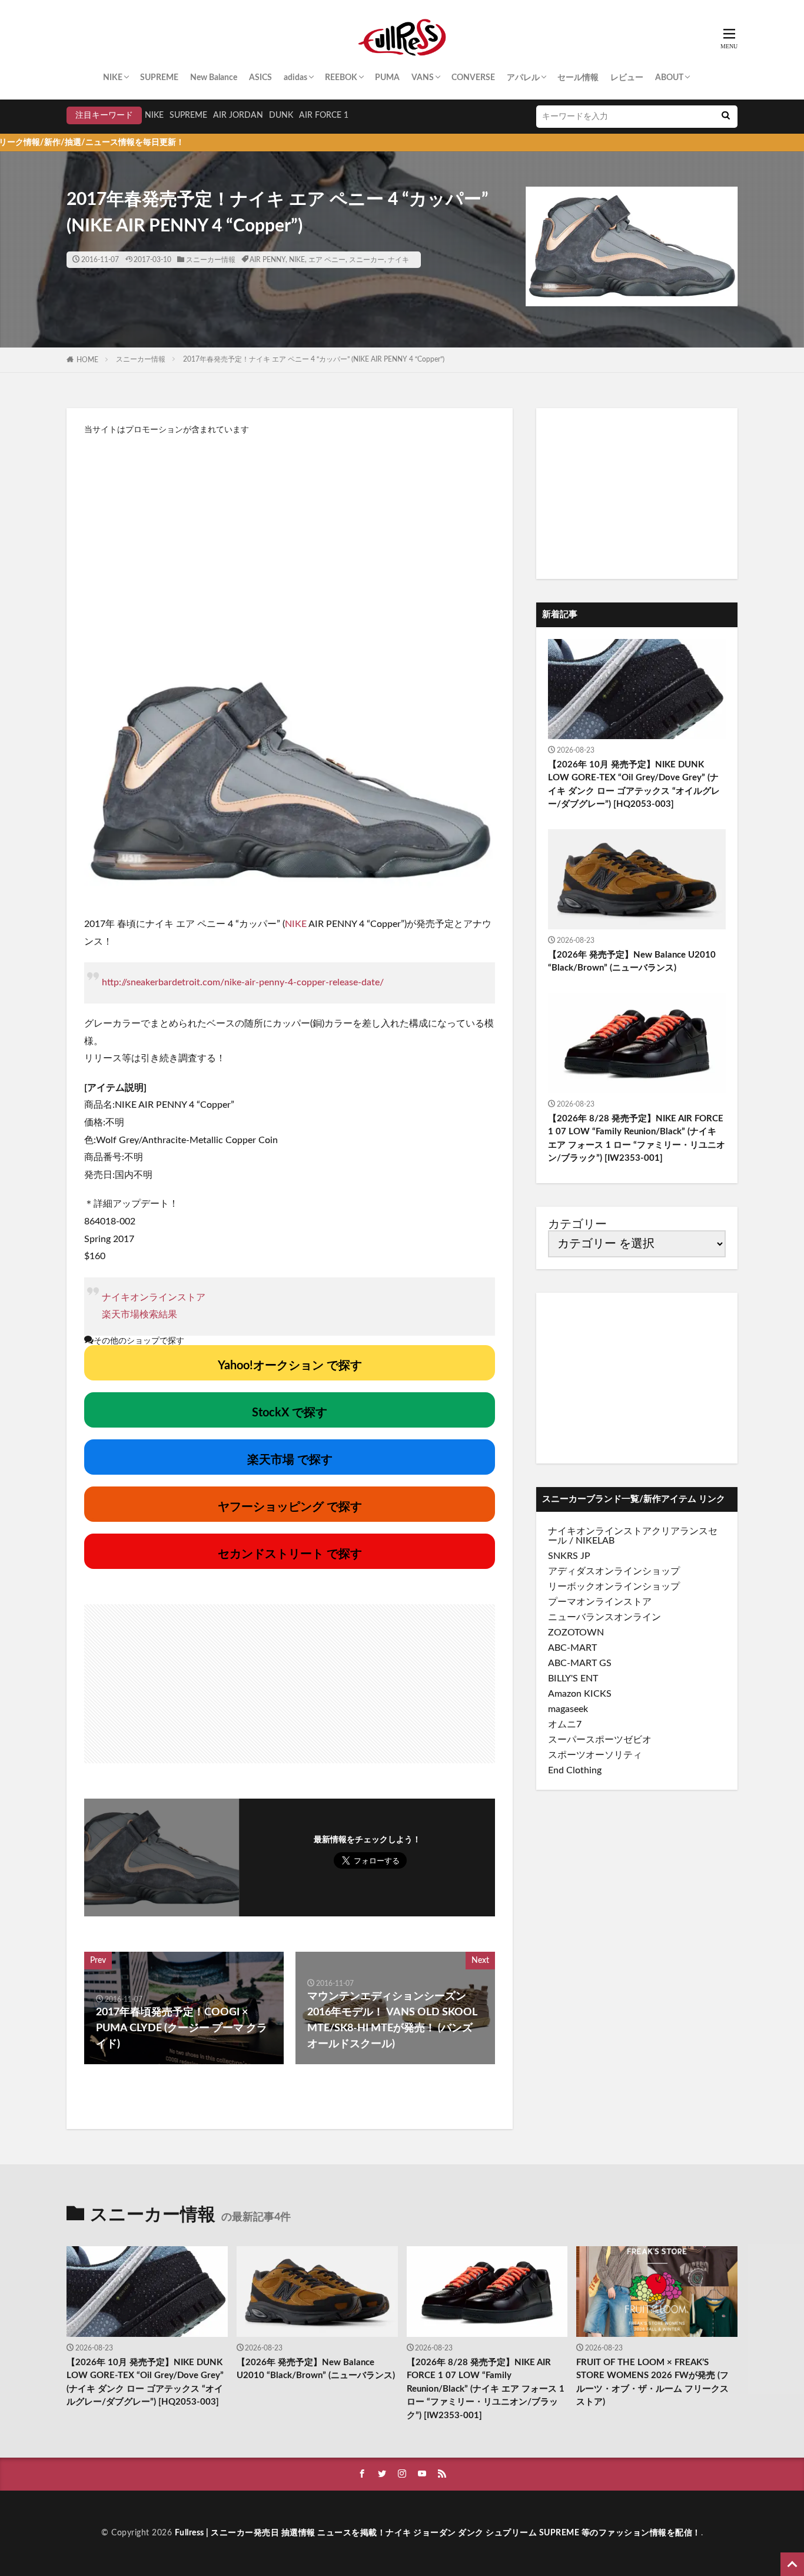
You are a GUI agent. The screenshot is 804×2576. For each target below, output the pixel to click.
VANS (423, 78)
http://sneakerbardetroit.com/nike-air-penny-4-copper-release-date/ (243, 982)
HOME (87, 360)
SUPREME (159, 78)
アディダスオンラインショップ (614, 1571)
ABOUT (669, 78)
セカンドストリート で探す (290, 1554)
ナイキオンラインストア (154, 1297)
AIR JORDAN (238, 115)
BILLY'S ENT (573, 1678)
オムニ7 (565, 1724)
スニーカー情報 (211, 260)
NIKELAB (595, 1541)
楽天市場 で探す (290, 1460)
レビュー (627, 78)
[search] (726, 117)
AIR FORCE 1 (324, 115)
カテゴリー (577, 1224)
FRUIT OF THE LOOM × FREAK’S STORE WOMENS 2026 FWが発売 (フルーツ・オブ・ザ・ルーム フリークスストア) (652, 2383)
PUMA (387, 78)
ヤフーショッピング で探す (290, 1507)
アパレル (523, 78)
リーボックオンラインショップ (614, 1587)
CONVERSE (473, 78)
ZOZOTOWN (576, 1633)
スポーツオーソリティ (595, 1755)
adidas (295, 78)
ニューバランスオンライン (604, 1617)
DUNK (281, 115)
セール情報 (578, 78)
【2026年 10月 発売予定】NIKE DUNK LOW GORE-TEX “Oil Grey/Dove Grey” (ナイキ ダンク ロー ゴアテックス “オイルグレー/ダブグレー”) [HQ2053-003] (634, 785)
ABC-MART (572, 1648)
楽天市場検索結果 (139, 1315)
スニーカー (367, 260)
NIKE (113, 78)
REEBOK (341, 78)
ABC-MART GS (580, 1663)
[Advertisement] (290, 540)
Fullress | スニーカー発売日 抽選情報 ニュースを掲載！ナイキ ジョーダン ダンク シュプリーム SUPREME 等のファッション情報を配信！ (438, 2533)
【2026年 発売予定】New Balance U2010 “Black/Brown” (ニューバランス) (632, 962)
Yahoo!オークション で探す (290, 1366)
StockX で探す (290, 1413)
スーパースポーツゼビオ (600, 1740)
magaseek (568, 1709)
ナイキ (398, 260)
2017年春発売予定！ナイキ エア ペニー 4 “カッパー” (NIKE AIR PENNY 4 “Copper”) (314, 359)
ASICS (260, 78)
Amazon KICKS (580, 1694)
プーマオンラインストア (600, 1602)
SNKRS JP (569, 1556)
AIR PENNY (268, 260)
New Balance (214, 78)
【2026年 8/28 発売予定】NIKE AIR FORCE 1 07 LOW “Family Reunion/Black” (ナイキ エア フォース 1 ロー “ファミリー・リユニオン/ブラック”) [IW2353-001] (637, 1139)
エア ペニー (327, 260)
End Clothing (575, 1770)
